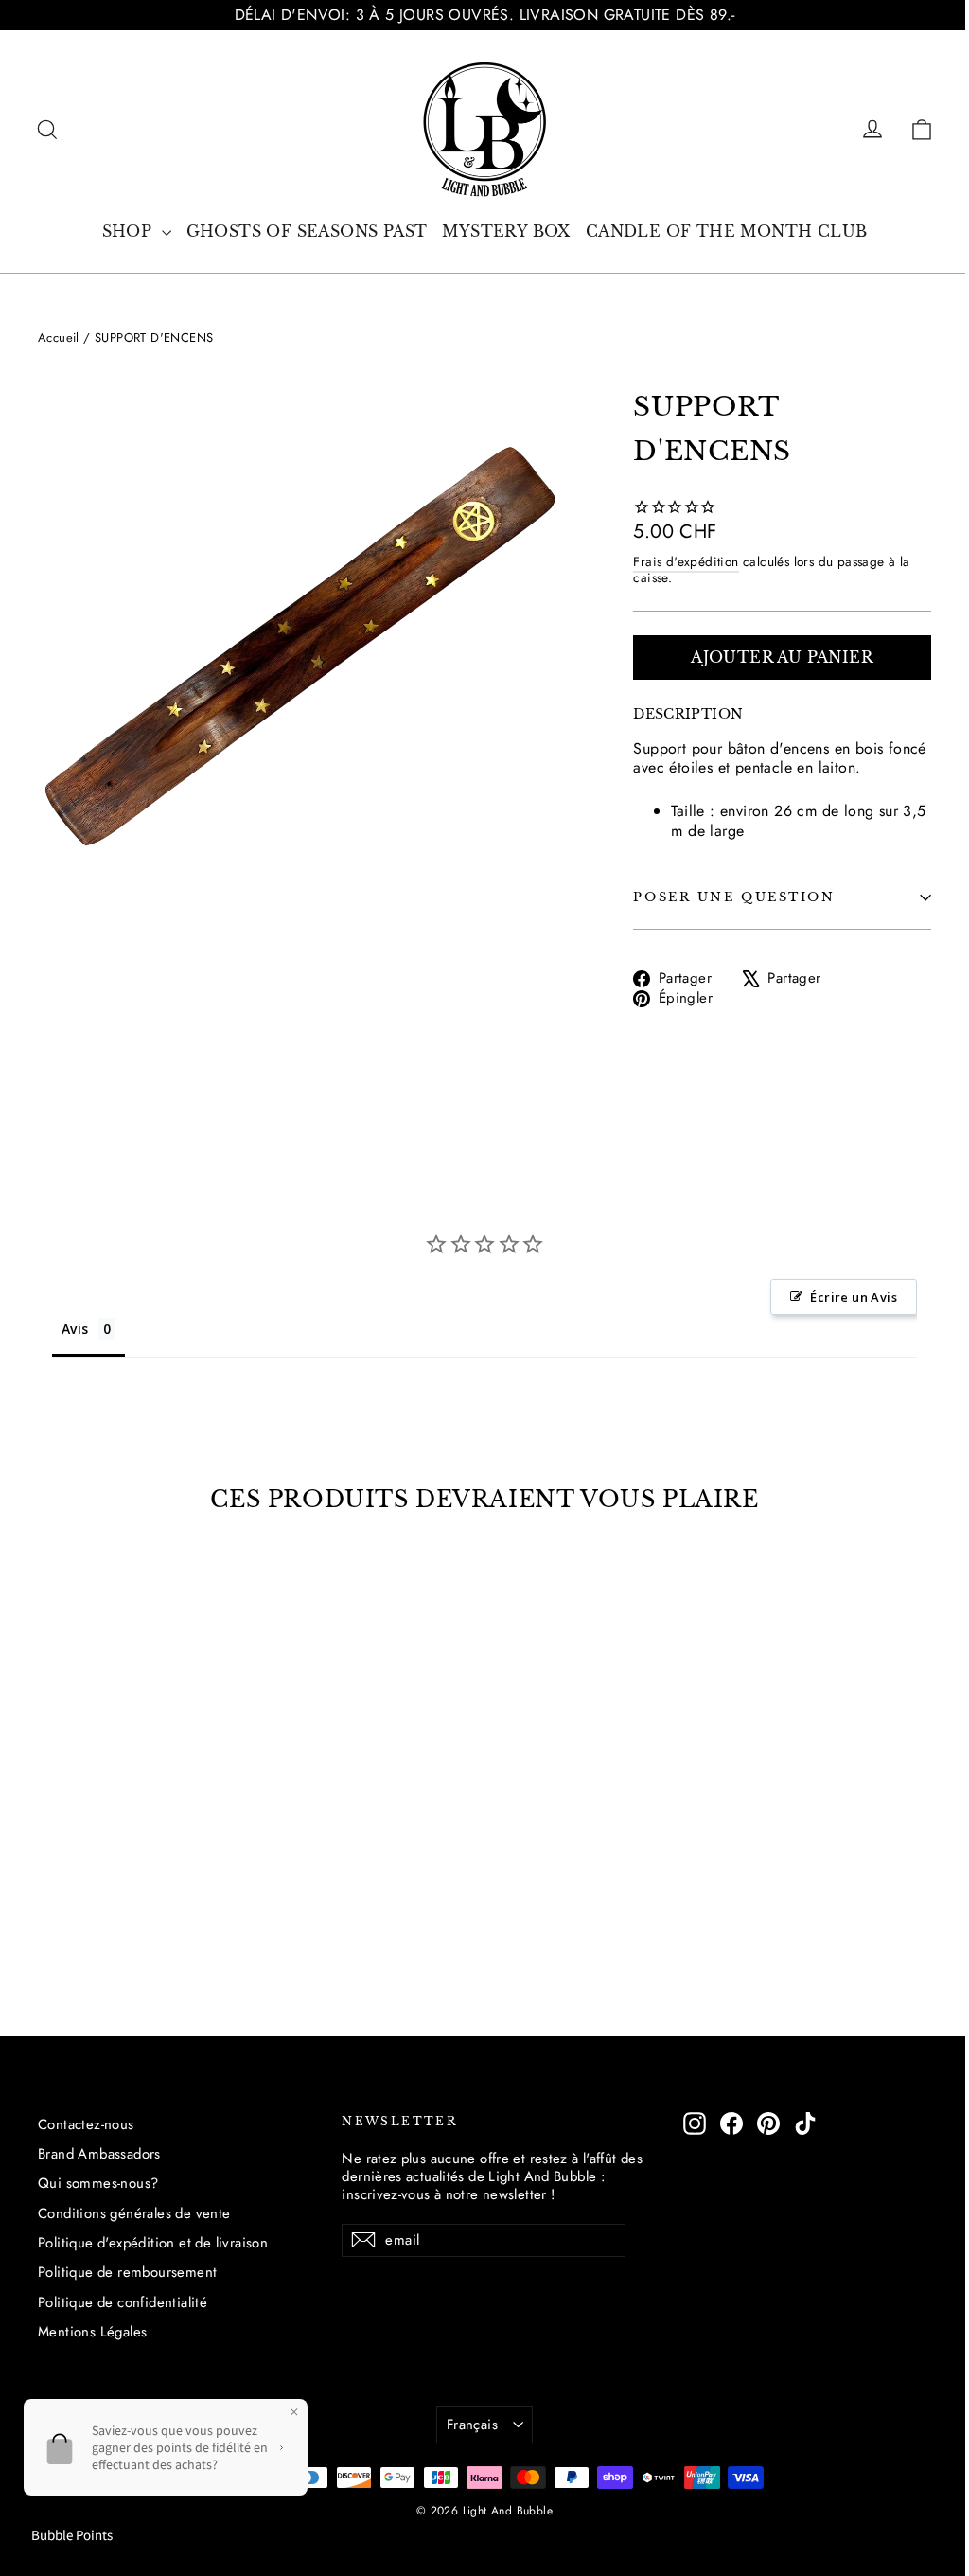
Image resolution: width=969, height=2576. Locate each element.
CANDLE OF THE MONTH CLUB (727, 231)
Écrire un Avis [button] (854, 1297)
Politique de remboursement (127, 2272)
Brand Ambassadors (99, 2154)
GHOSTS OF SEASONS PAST (307, 231)
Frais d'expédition (686, 561)
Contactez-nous (86, 2124)
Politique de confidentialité (123, 2302)
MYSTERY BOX (506, 231)
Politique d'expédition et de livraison (153, 2243)
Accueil (59, 338)
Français (472, 2425)
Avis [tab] (75, 1329)
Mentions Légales (92, 2332)
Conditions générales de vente (134, 2213)
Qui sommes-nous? (98, 2183)
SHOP (130, 231)
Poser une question (734, 897)
